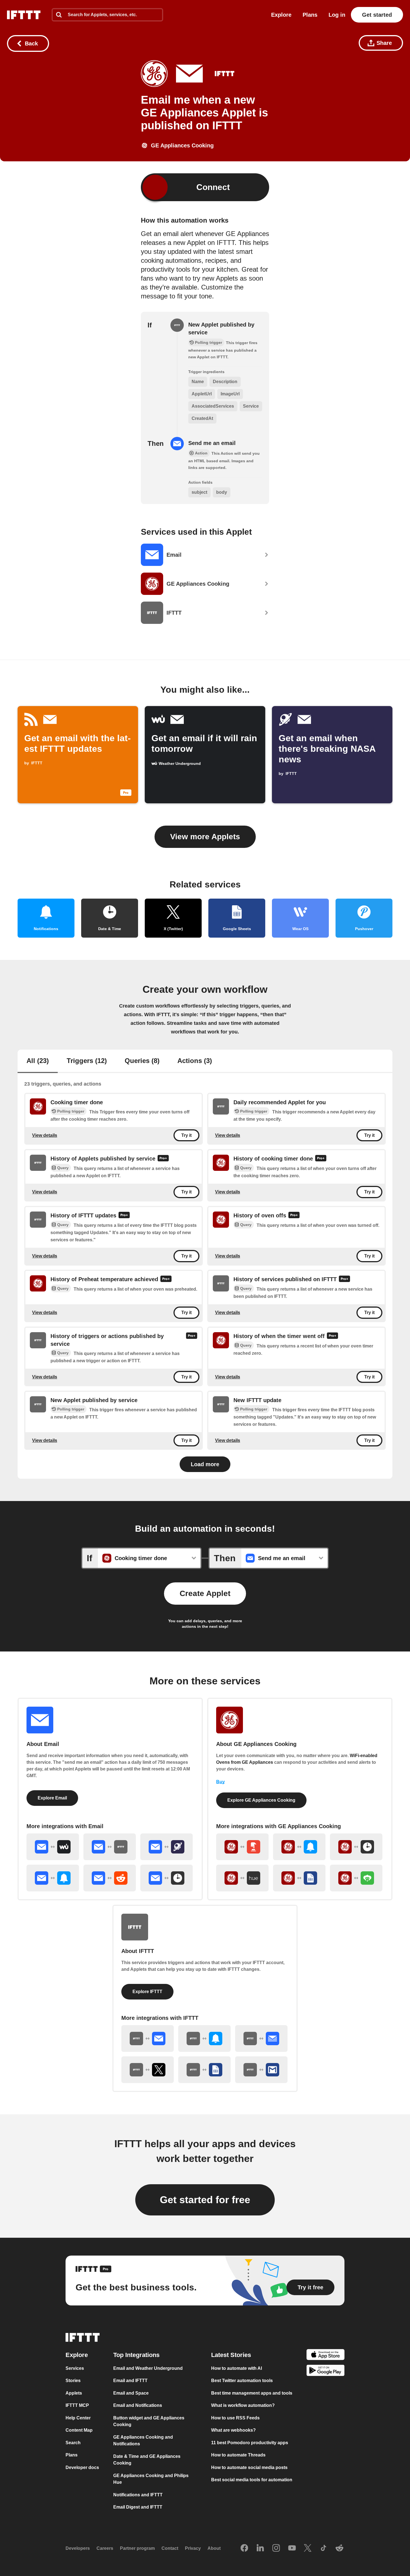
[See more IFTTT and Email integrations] (148, 2039)
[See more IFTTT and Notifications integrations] (204, 2039)
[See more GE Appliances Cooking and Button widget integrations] (242, 1847)
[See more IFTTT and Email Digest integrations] (261, 2039)
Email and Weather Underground (148, 2368)
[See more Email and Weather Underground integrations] (53, 1847)
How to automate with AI (237, 2368)
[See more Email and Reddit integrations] (110, 1878)
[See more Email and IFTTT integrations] (110, 1847)
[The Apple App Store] (325, 2355)
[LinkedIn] (260, 2548)
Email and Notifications (138, 2405)
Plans (310, 15)
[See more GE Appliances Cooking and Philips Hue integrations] (242, 1878)
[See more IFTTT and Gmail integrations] (261, 2070)
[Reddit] (339, 2548)
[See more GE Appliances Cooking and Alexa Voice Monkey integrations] (356, 1878)
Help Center (78, 2418)
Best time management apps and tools (252, 2393)
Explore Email (52, 1798)
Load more (205, 1464)
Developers (78, 2548)
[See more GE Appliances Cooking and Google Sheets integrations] (299, 1878)
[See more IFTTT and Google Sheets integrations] (204, 2070)
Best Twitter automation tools (242, 2381)
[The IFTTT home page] (24, 15)
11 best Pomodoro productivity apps (250, 2442)
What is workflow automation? (243, 2405)
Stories (73, 2381)
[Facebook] (244, 2548)
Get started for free (205, 2200)
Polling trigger (71, 1111)
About (214, 2548)
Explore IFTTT (147, 1992)
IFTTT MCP (77, 2405)
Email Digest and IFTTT (138, 2507)
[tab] (38, 1061)
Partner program (137, 2548)
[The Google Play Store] (325, 2371)
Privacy (193, 2548)
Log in (337, 15)
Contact (170, 2548)
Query (63, 1168)
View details (45, 1135)
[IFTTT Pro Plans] (163, 1159)
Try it (186, 1135)
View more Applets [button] (205, 837)
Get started (377, 15)
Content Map (79, 2430)
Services (75, 2368)
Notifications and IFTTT (138, 2494)
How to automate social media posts (249, 2467)
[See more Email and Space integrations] (167, 1847)
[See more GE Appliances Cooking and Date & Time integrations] (356, 1847)
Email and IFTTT (130, 2381)
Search (73, 2442)
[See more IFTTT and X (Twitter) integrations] (148, 2070)
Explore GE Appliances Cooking (261, 1800)
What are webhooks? (233, 2430)
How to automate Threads (238, 2455)
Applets (74, 2393)
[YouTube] (292, 2548)
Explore (281, 15)
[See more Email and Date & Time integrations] (167, 1878)
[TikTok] (324, 2548)
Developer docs (82, 2467)
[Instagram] (276, 2548)
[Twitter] (308, 2548)
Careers (105, 2548)
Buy (220, 1782)
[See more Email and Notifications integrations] (53, 1878)
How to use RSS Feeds (235, 2418)
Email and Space (131, 2393)
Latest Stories (231, 2355)
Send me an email (212, 443)
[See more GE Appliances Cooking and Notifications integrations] (299, 1847)
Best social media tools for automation (252, 2480)
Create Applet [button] (205, 1593)
